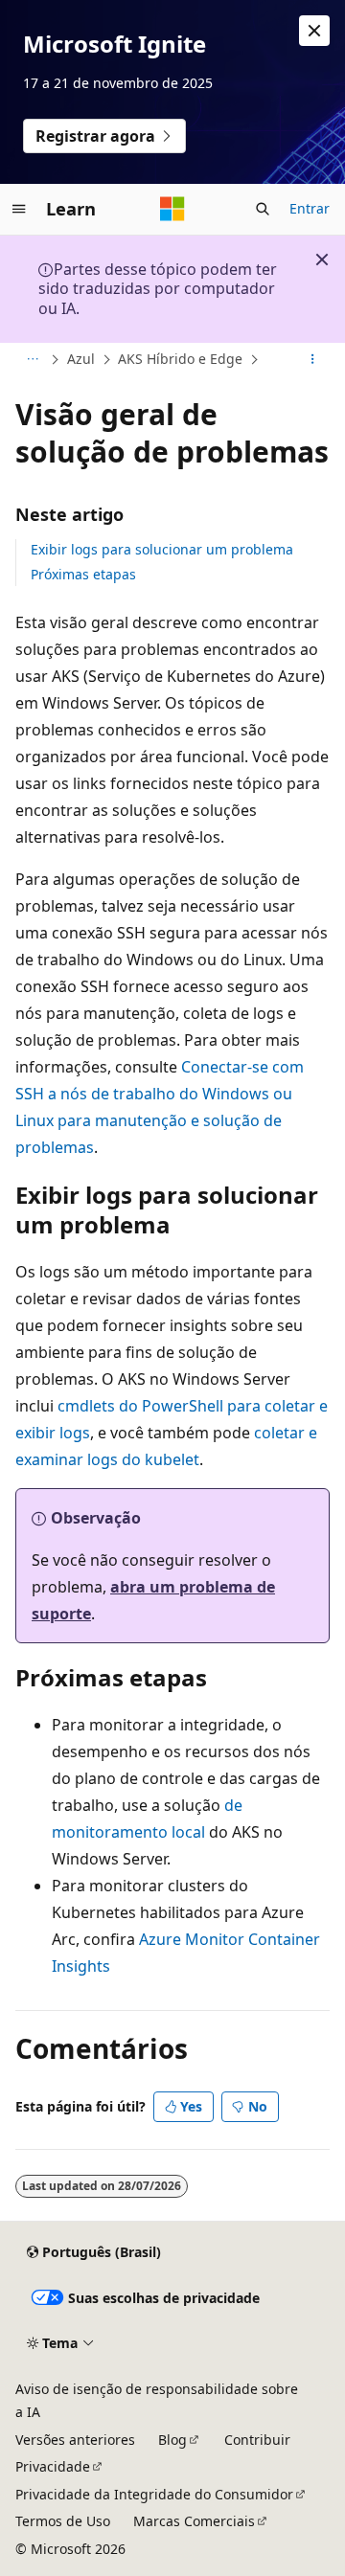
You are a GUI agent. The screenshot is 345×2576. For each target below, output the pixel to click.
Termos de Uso (63, 2521)
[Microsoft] (172, 209)
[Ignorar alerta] (314, 31)
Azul (81, 359)
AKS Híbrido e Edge (180, 359)
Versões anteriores (75, 2440)
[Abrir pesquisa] (263, 209)
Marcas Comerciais (194, 2521)
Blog (172, 2440)
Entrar (310, 208)
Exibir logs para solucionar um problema (162, 549)
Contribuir (257, 2440)
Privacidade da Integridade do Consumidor (154, 2494)
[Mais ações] (313, 360)
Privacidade (53, 2466)
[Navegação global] (19, 209)
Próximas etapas (83, 574)
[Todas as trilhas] (32, 360)
